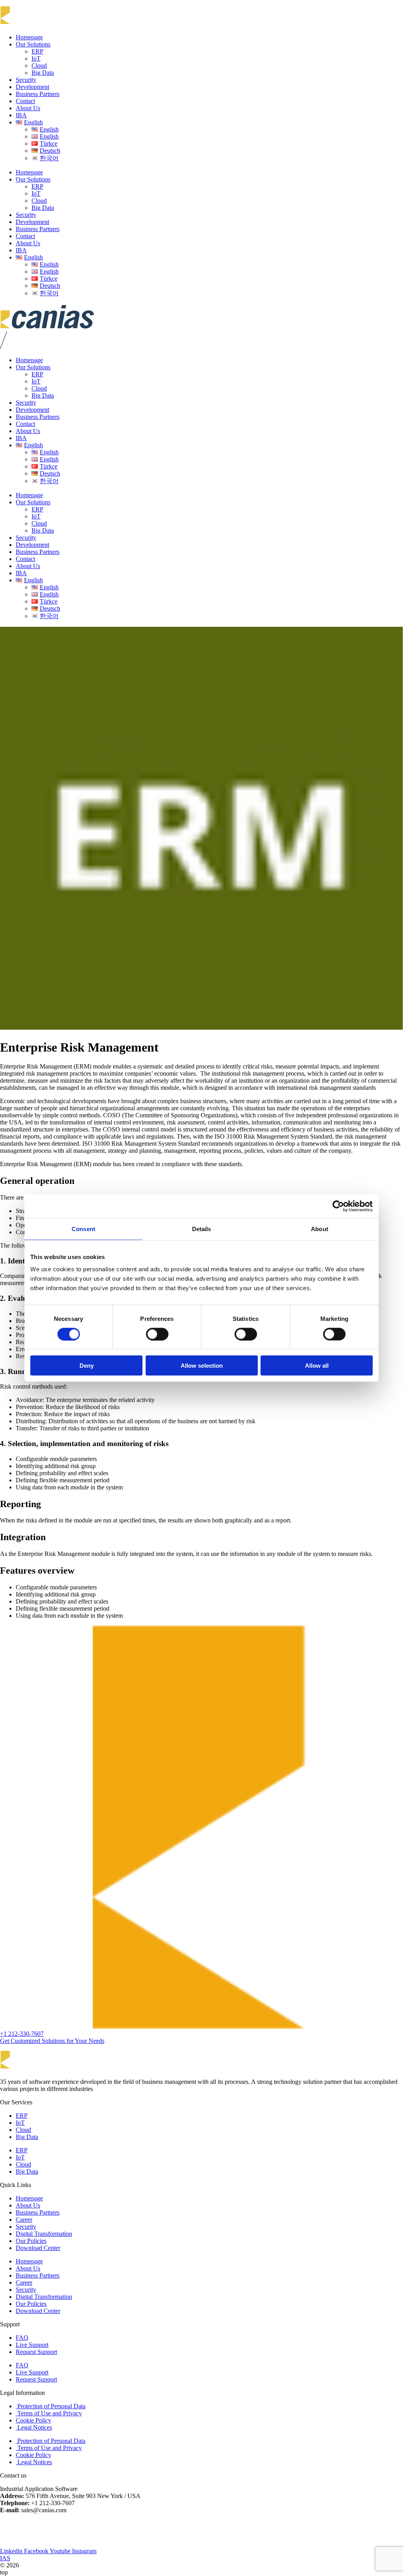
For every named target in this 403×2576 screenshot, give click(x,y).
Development (32, 87)
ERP (37, 51)
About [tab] (320, 1229)
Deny (87, 1366)
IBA (21, 115)
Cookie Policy (33, 2420)
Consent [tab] (83, 1229)
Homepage (29, 37)
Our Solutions (33, 44)
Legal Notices (34, 2427)
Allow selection (202, 1366)
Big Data (43, 73)
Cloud (39, 66)
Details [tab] (202, 1229)
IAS (5, 2558)
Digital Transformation (44, 2234)
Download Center (38, 2248)
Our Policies (31, 2241)
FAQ (22, 2338)
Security (26, 80)
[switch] (157, 1334)
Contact (25, 101)
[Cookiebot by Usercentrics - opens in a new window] (338, 1206)
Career (24, 2220)
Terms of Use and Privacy (49, 2413)
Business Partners (38, 94)
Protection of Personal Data (51, 2406)
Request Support (36, 2352)
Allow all (317, 1366)
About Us (28, 108)
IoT (36, 58)
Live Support (32, 2345)
